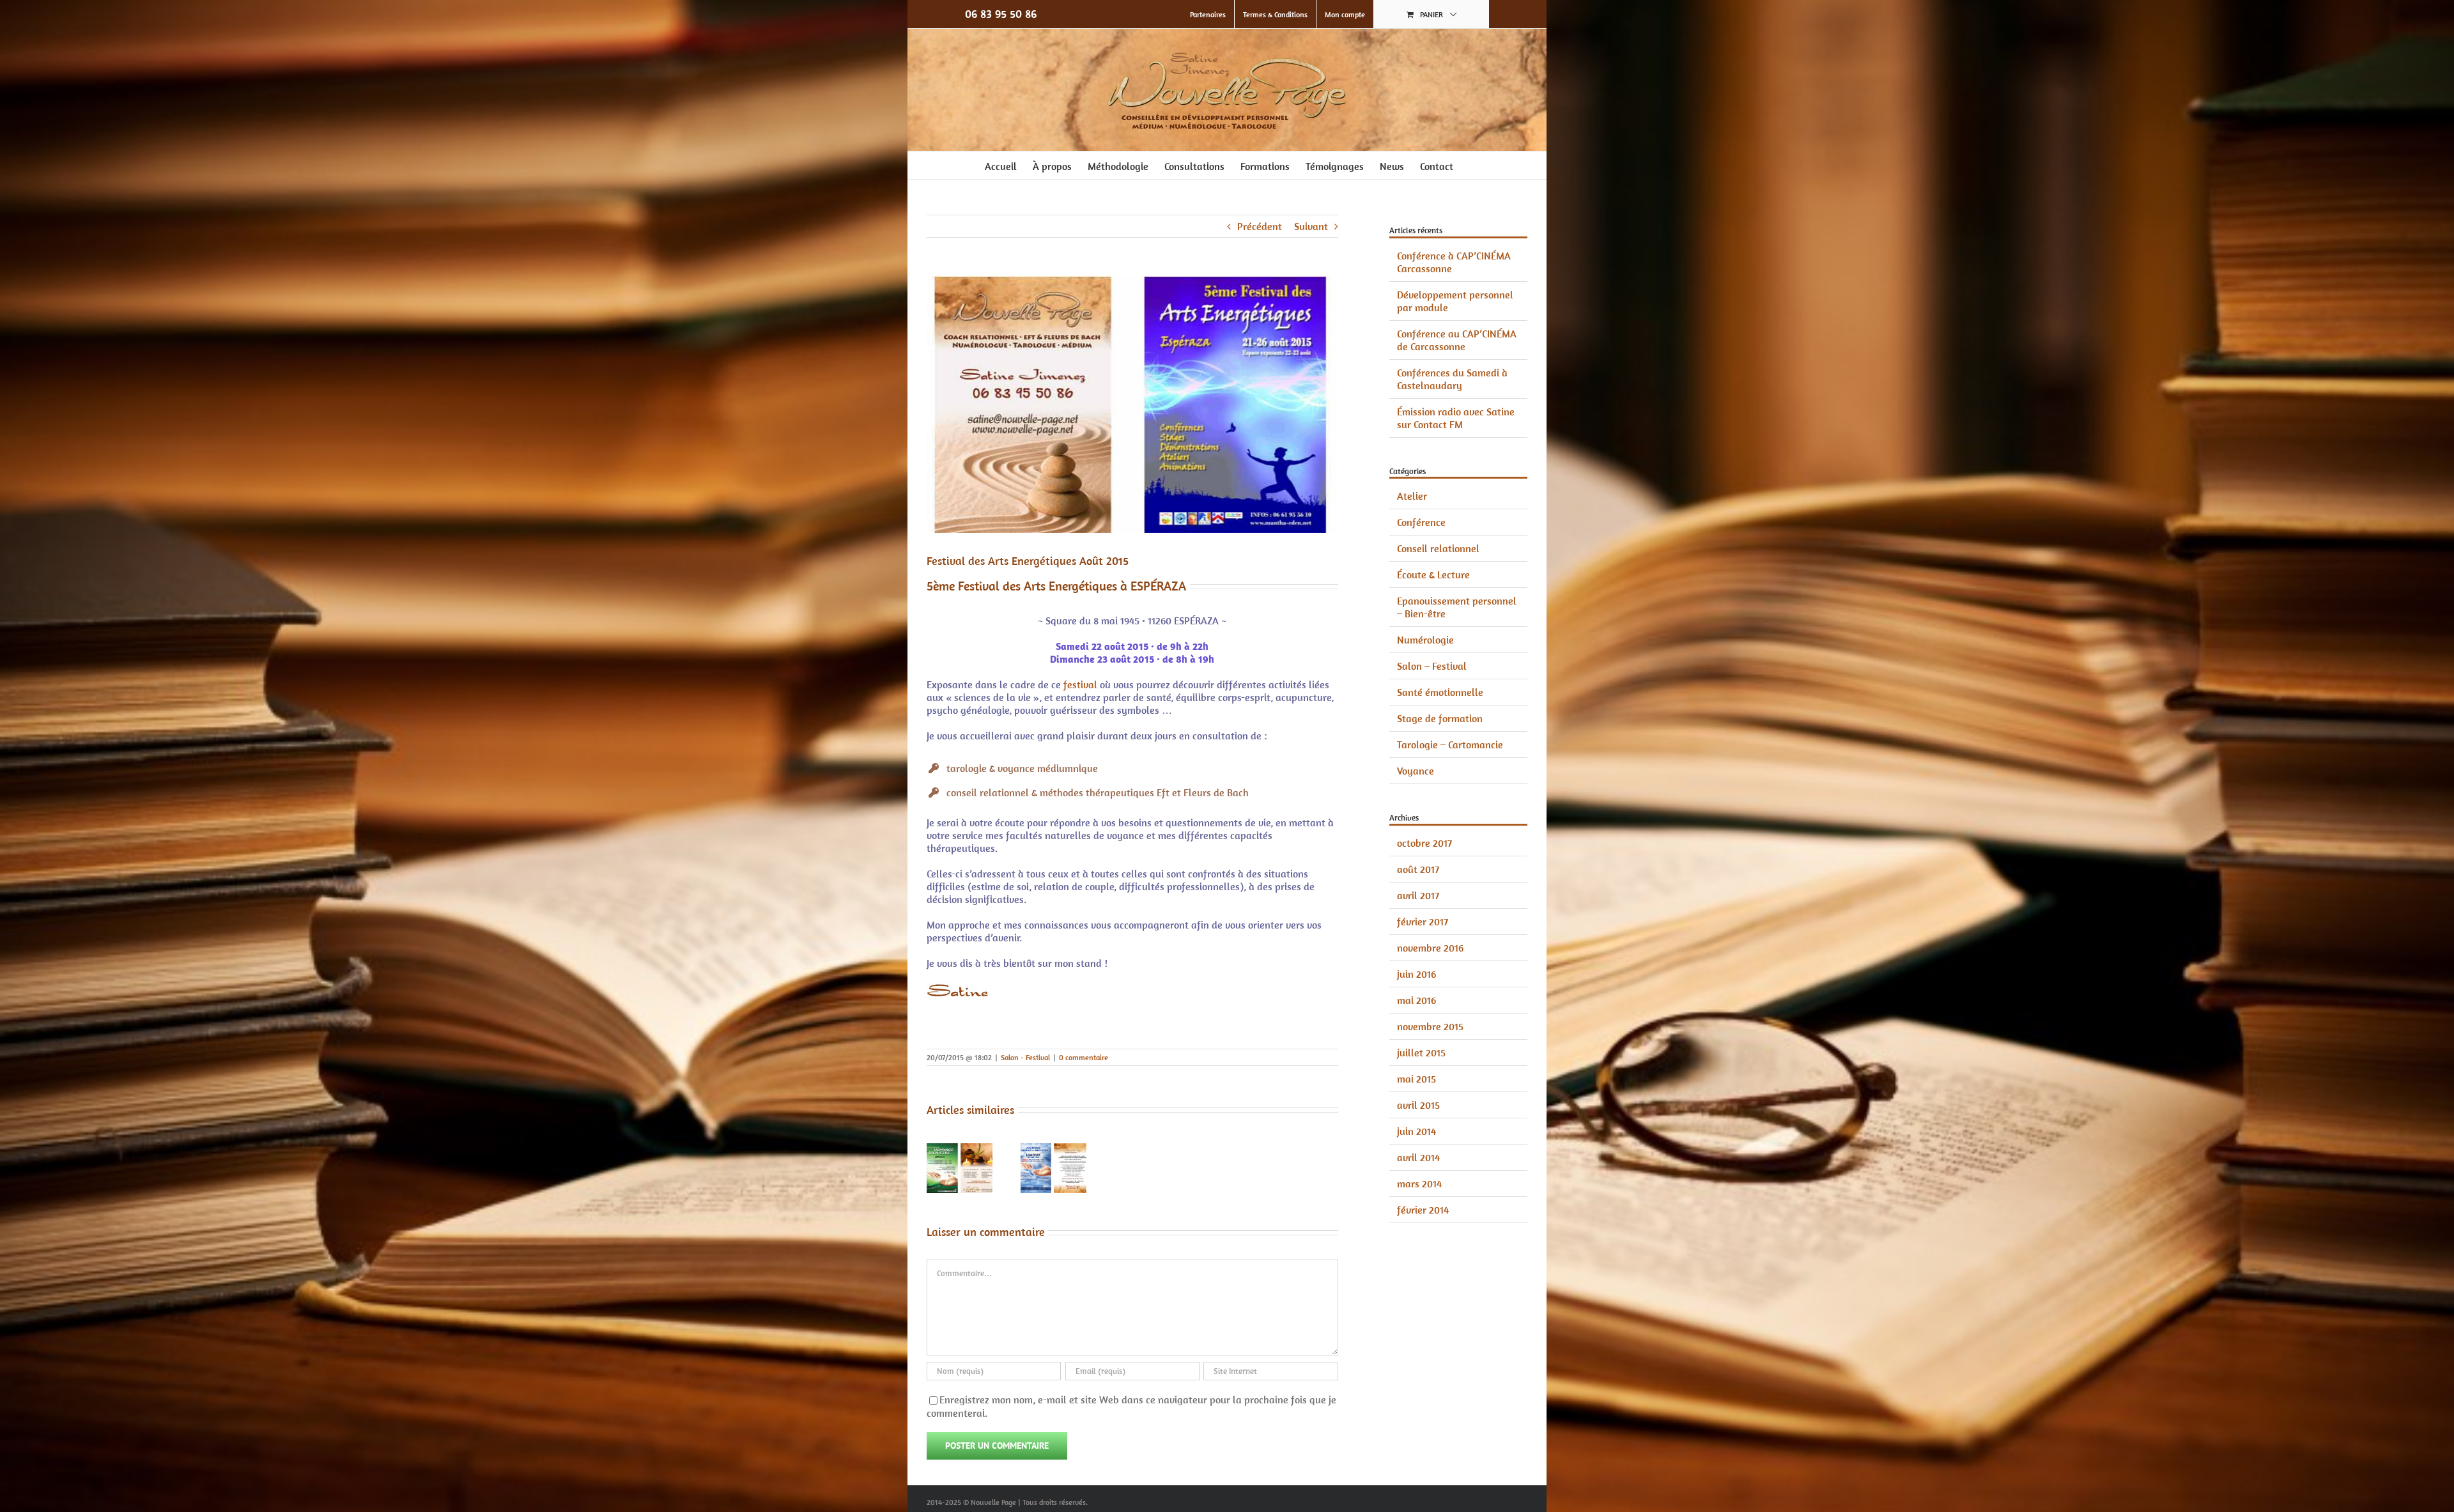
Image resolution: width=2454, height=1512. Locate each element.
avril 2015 (1418, 1105)
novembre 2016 (1430, 948)
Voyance (1416, 771)
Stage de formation (1440, 718)
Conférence (1421, 522)
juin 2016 (1416, 974)
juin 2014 (1416, 1131)
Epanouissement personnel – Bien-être (1457, 607)
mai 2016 (1416, 1000)
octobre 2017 (1424, 843)
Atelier (1412, 496)
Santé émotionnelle (1440, 692)
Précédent (1260, 226)
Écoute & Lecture (1433, 575)
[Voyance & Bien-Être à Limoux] (960, 1150)
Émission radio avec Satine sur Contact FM (1456, 418)
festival (1080, 684)
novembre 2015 (1430, 1026)
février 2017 (1423, 922)
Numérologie (1425, 640)
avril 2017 (1418, 895)
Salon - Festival (1025, 1057)
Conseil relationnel (1438, 548)
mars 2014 (1419, 1184)
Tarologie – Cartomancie (1450, 744)
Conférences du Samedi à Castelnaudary (1452, 379)
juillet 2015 (1421, 1053)
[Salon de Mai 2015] (1053, 1150)
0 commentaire (1084, 1057)
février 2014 (1423, 1210)
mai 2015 (1416, 1079)
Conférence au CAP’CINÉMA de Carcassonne (1457, 340)
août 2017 (1418, 869)
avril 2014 (1418, 1157)
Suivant (1311, 226)
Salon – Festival (1432, 666)
